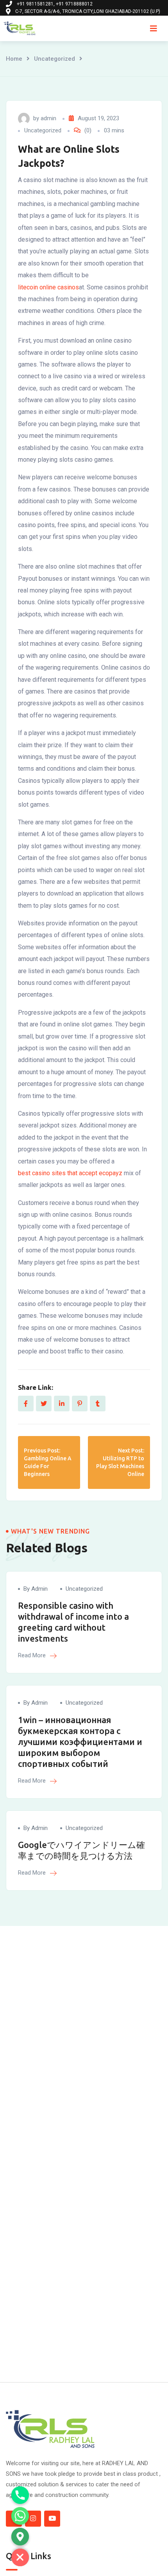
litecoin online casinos (48, 287)
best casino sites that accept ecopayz (70, 1173)
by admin (36, 1589)
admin (48, 118)
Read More (33, 1655)
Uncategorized (55, 59)
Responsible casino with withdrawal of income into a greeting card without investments (73, 1622)
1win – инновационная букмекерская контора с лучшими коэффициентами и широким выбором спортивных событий (80, 1742)
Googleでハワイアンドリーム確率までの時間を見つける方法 (81, 1850)
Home (14, 59)
